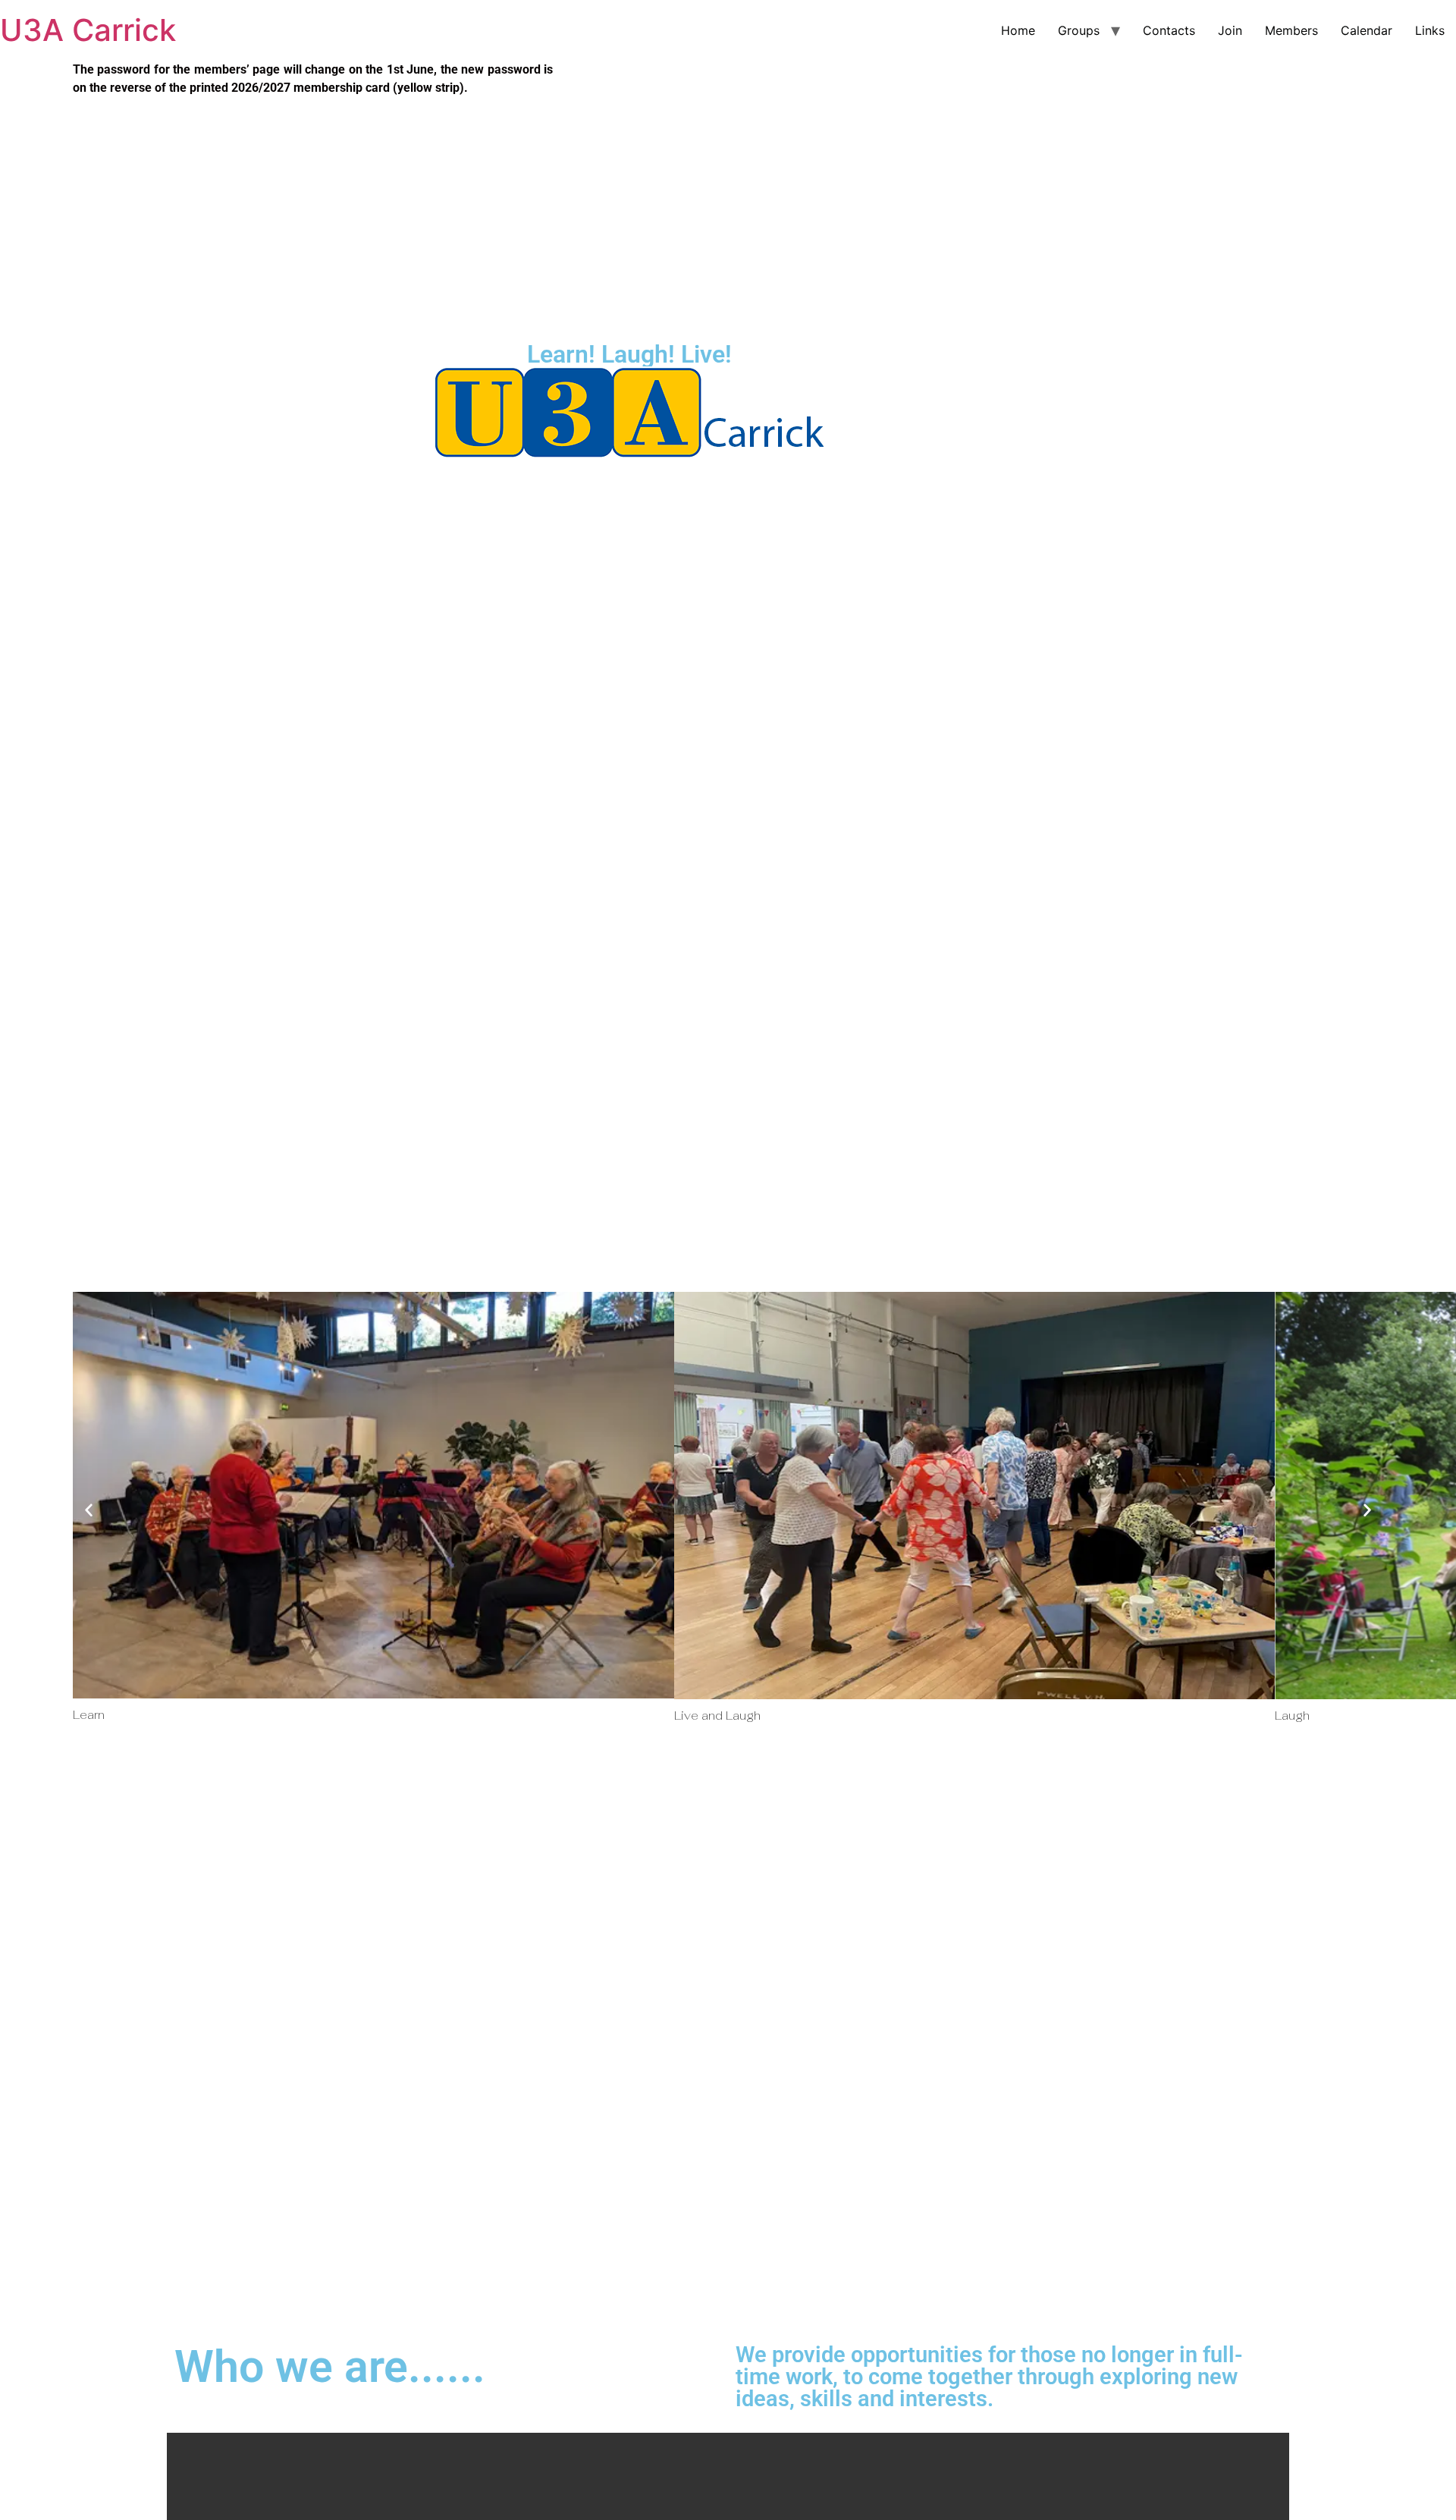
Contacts (1169, 30)
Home (1018, 30)
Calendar (1367, 30)
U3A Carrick (88, 30)
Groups (1079, 30)
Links (1430, 30)
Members (1291, 30)
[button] (89, 1510)
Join (1230, 30)
